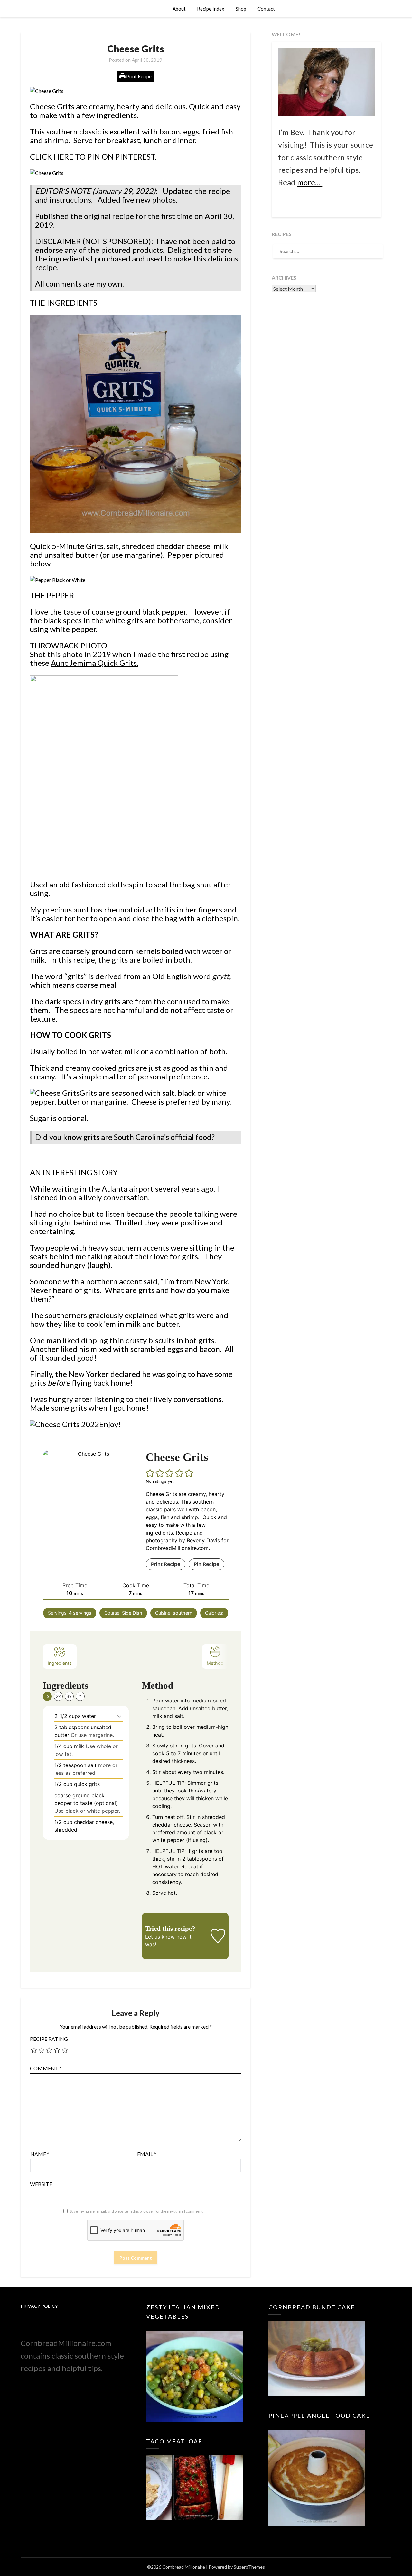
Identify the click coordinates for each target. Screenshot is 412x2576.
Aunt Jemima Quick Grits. (95, 663)
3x (69, 1696)
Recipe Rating (49, 2039)
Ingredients (60, 1663)
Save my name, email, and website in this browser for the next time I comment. (137, 2211)
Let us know (160, 1937)
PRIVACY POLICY (39, 2306)
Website (41, 2184)
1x (47, 1696)
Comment (46, 2068)
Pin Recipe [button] (206, 1564)
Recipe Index (211, 9)
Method (215, 1663)
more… (310, 182)
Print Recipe (138, 76)
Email (147, 2154)
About (179, 9)
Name (40, 2154)
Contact (266, 9)
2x (58, 1696)
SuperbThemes (249, 2567)
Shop (241, 9)
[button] (150, 1473)
